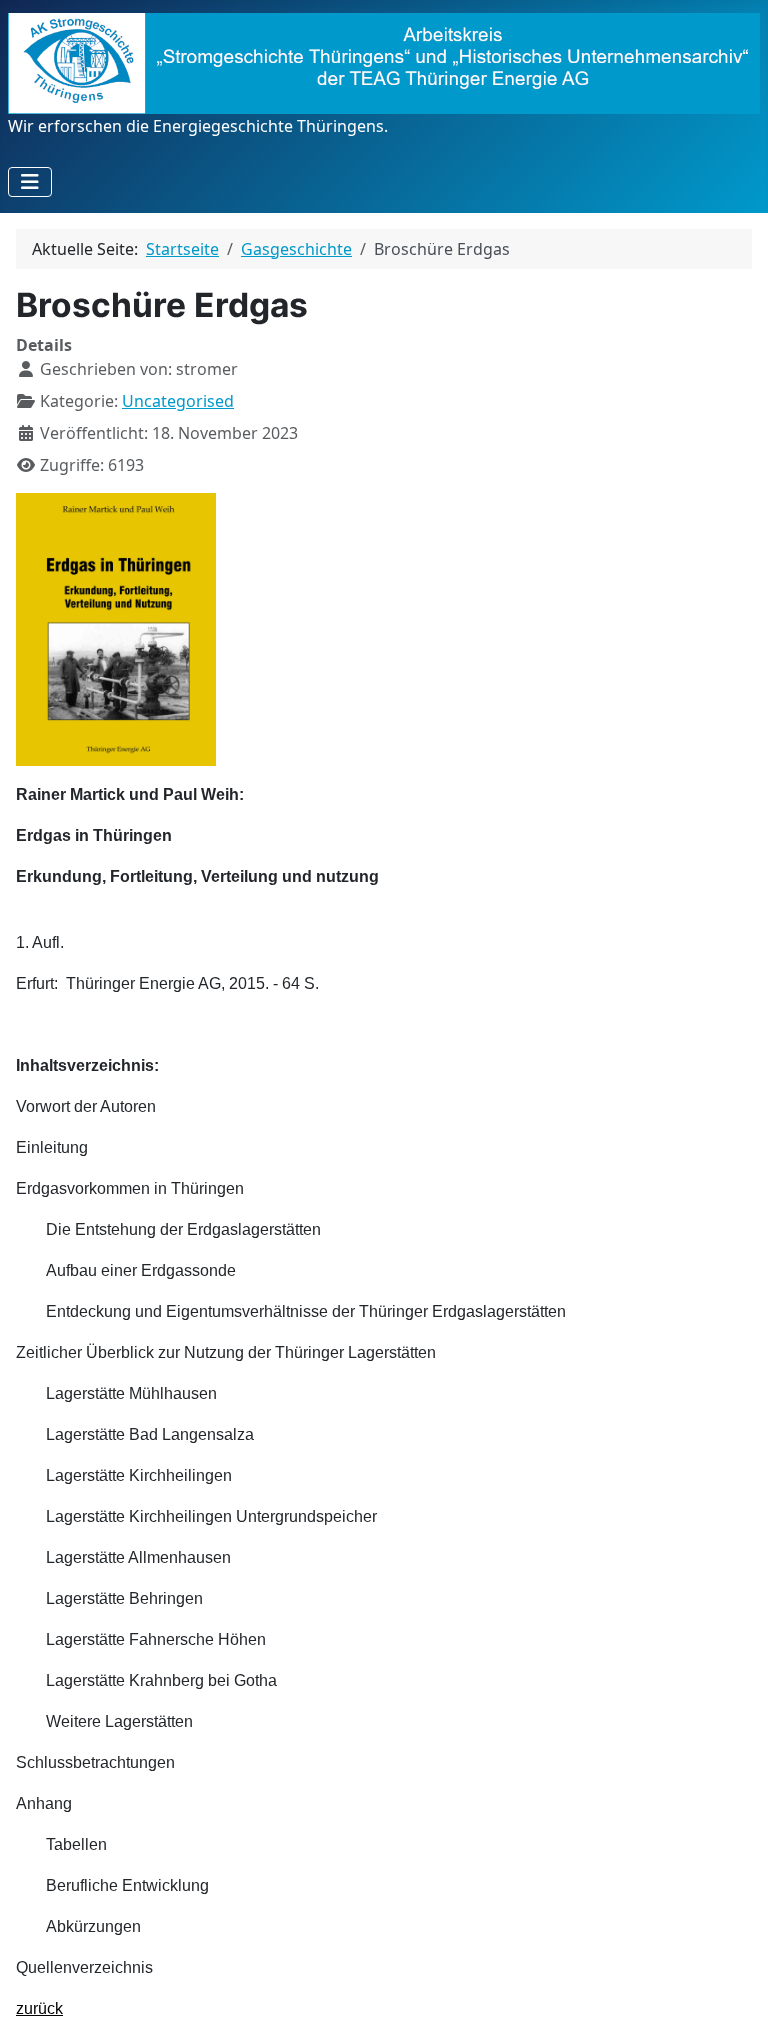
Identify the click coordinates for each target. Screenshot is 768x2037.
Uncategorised (178, 401)
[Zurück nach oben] (733, 2000)
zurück (39, 2008)
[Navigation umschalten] (30, 182)
